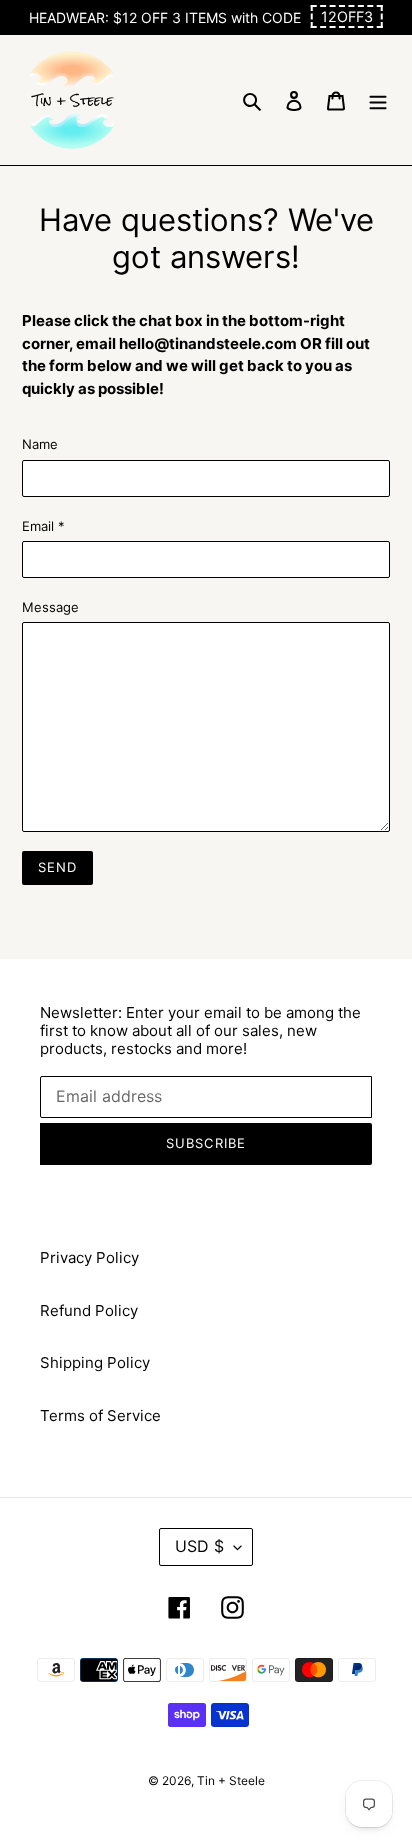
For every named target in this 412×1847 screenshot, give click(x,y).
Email (43, 526)
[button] (347, 16)
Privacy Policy (89, 1257)
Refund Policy (89, 1310)
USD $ (199, 1546)
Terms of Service (100, 1415)
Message (50, 607)
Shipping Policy (95, 1362)
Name (40, 444)
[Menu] (378, 100)
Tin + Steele (231, 1780)
